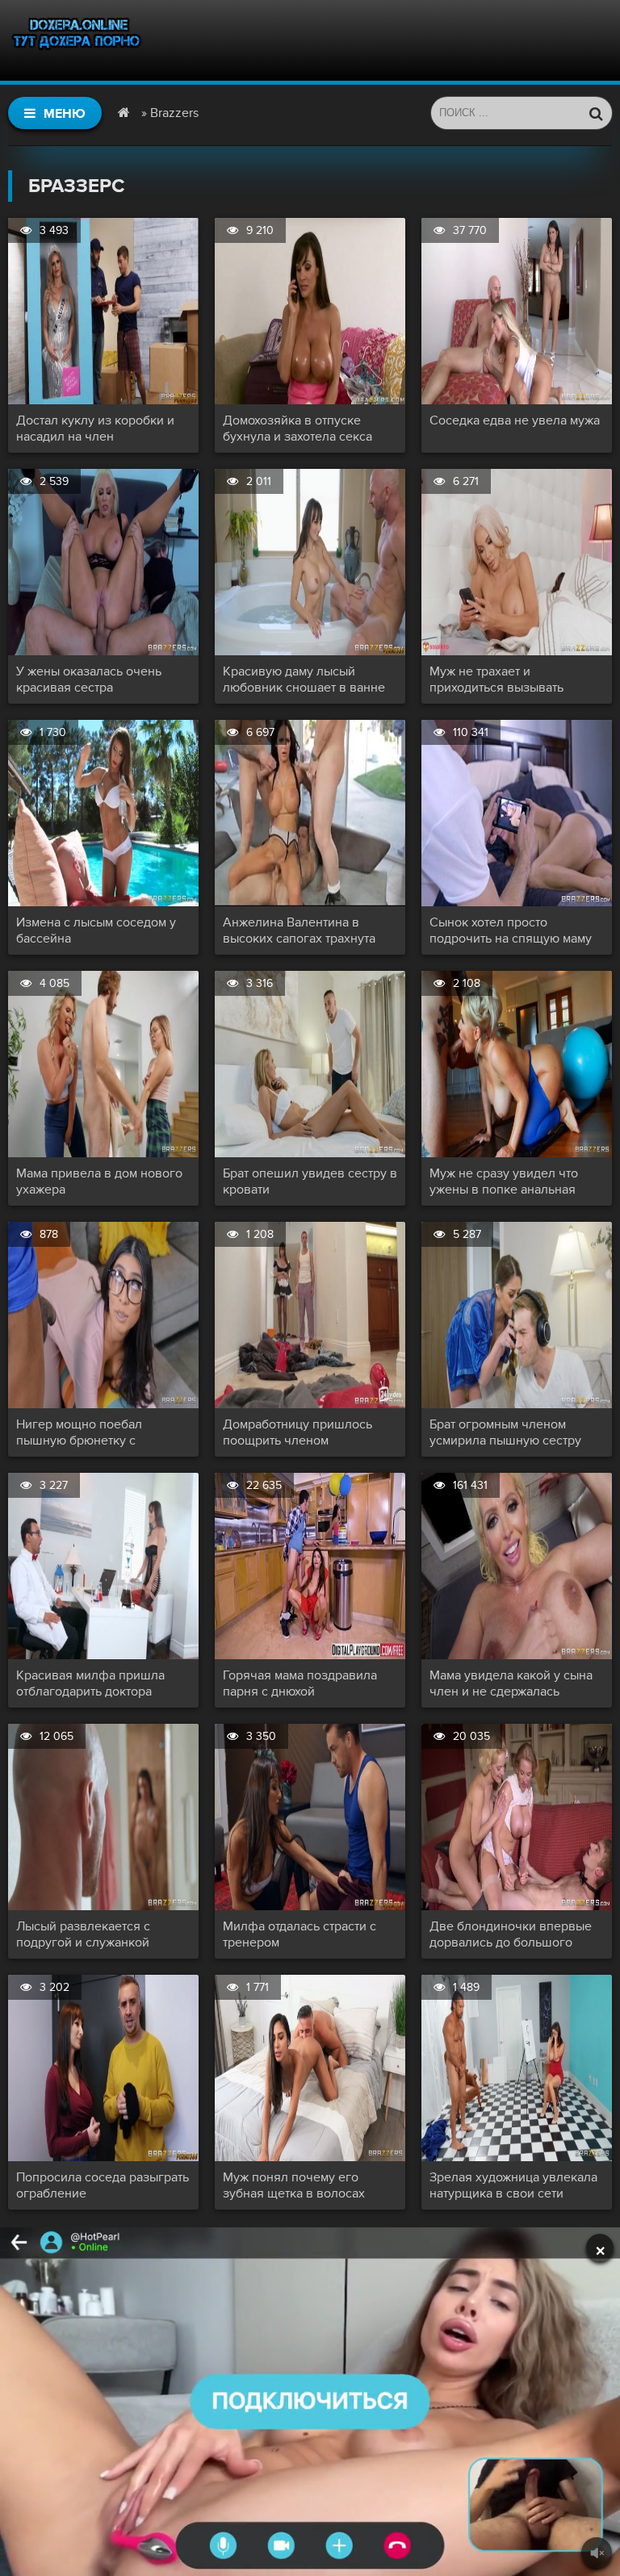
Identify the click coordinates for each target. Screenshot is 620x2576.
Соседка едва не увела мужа (515, 420)
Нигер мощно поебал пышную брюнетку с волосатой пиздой (79, 1432)
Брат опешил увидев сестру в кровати (310, 1181)
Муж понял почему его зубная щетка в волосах (294, 2185)
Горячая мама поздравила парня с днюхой (300, 1683)
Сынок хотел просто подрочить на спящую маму (511, 930)
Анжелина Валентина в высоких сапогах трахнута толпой (299, 930)
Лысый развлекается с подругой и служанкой (83, 1934)
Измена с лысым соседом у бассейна (96, 930)
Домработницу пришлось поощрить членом (297, 1432)
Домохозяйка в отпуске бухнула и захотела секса (297, 429)
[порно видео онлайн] (77, 40)
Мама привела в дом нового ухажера (99, 1181)
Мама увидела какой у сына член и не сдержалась (511, 1683)
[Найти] (596, 113)
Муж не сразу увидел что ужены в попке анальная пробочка (504, 1181)
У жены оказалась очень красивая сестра (89, 680)
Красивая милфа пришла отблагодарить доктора (90, 1683)
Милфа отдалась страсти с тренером (300, 1934)
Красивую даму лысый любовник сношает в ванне (304, 680)
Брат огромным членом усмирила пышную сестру (505, 1432)
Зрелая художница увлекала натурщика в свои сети (513, 2185)
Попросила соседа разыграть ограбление (103, 2185)
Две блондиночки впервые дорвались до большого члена (511, 1934)
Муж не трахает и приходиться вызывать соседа (496, 680)
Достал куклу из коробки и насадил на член (95, 429)
